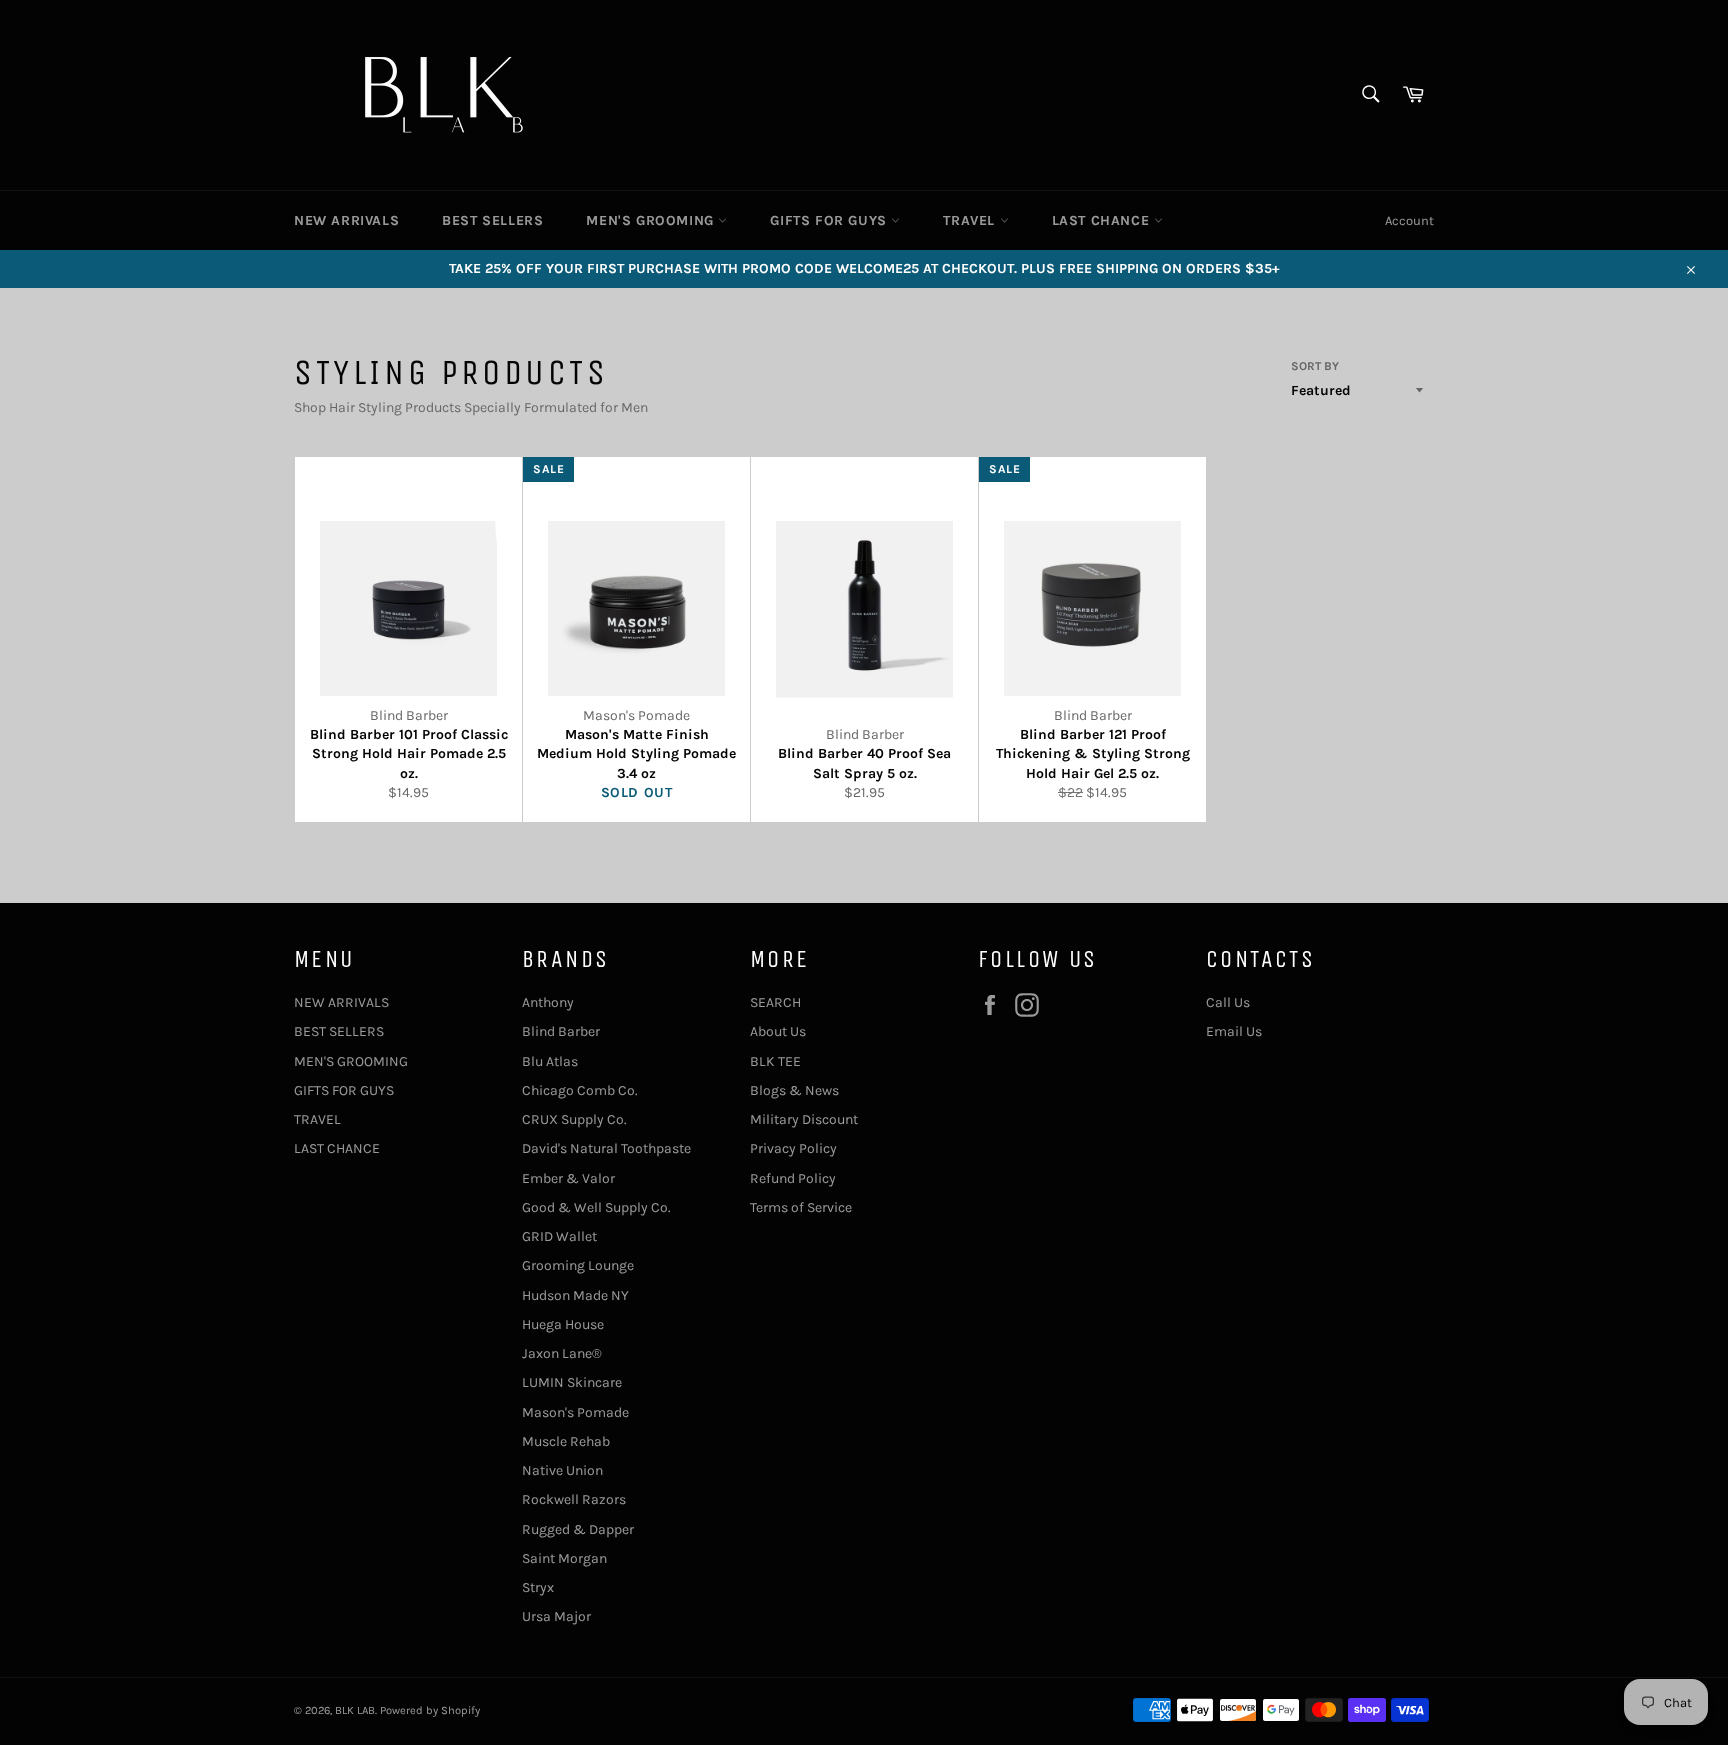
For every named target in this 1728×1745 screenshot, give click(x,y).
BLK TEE (775, 1061)
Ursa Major (556, 1616)
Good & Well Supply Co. (596, 1207)
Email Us (1234, 1031)
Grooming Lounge (578, 1265)
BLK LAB (355, 1710)
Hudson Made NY (575, 1295)
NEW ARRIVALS (346, 220)
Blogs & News (794, 1090)
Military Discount (804, 1119)
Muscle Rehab (566, 1441)
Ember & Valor (568, 1178)
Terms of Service (801, 1207)
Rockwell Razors (574, 1499)
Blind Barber (561, 1031)
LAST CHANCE (1103, 220)
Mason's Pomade (575, 1412)
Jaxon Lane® (562, 1353)
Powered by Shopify (430, 1710)
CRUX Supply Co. (574, 1119)
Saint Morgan (564, 1558)
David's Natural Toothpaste (606, 1148)
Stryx (538, 1587)
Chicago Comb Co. (580, 1090)
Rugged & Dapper (578, 1529)
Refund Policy (793, 1178)
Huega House (563, 1324)
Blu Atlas (550, 1061)
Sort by (1315, 366)
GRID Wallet (559, 1236)
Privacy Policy (793, 1148)
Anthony (548, 1002)
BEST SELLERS (492, 220)
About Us (778, 1031)
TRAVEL (971, 220)
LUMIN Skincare (572, 1382)
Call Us (1228, 1002)
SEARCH (775, 1002)
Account (1409, 220)
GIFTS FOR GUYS (830, 220)
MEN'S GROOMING (652, 220)
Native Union (562, 1470)
